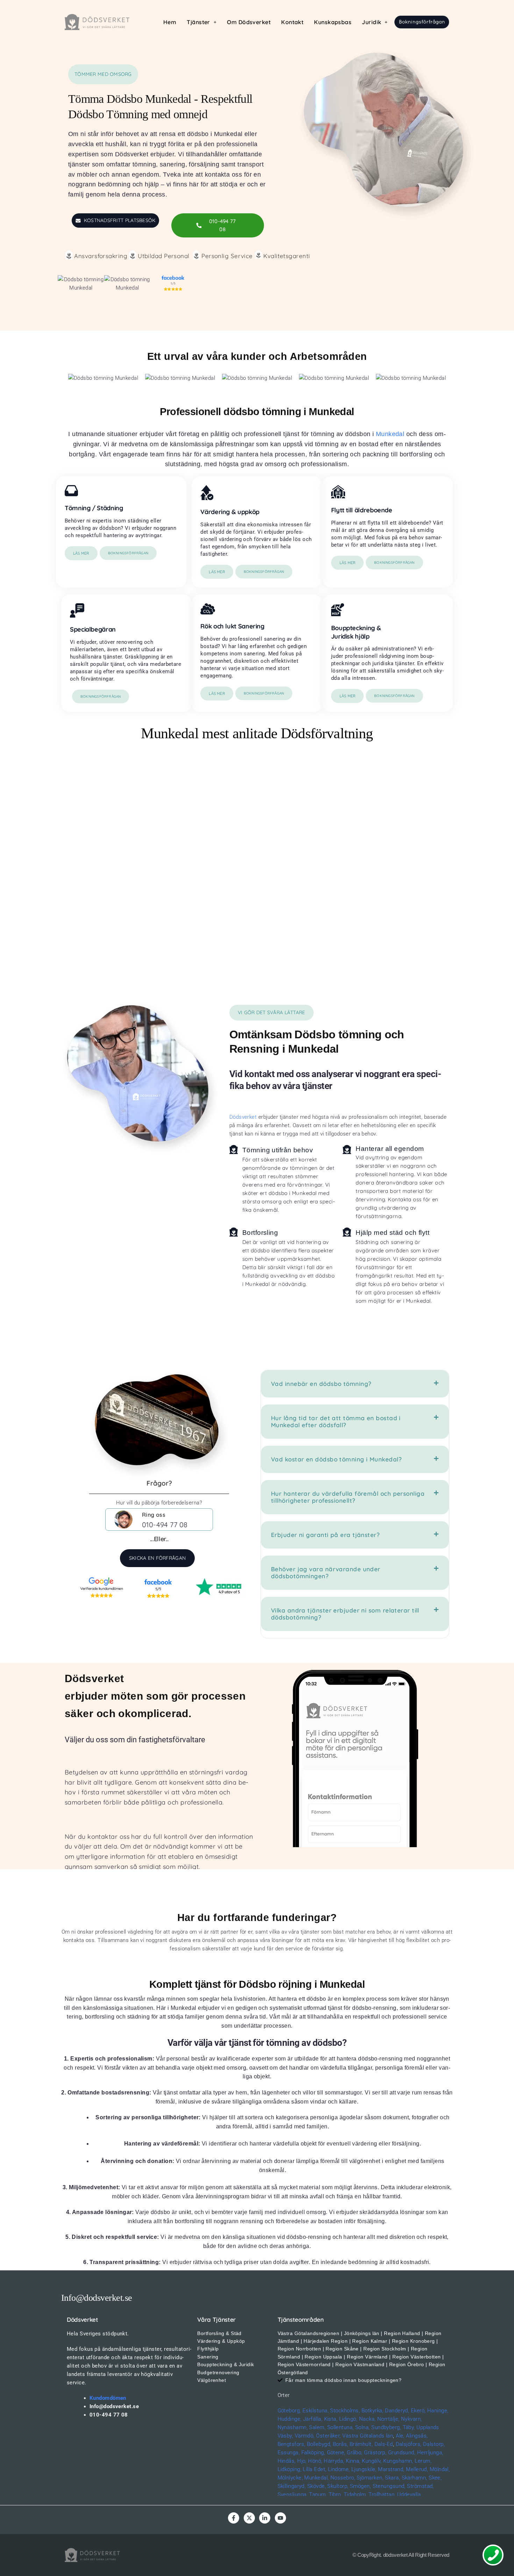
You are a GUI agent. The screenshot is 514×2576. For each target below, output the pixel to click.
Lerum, (423, 2461)
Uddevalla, (410, 2495)
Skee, (435, 2478)
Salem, (317, 2427)
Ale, (400, 2436)
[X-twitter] (249, 2518)
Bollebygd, (319, 2444)
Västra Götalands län (368, 2436)
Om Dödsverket (249, 22)
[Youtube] (280, 2518)
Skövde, (317, 2486)
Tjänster (198, 22)
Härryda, (334, 2461)
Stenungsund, (389, 2486)
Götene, (336, 2453)
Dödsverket (243, 1117)
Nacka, (367, 2419)
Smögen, (360, 2486)
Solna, (363, 2427)
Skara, (392, 2478)
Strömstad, (420, 2486)
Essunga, (289, 2453)
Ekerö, (418, 2411)
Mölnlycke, (290, 2478)
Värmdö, (305, 2436)
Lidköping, (290, 2469)
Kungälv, (372, 2461)
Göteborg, (289, 2411)
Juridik (372, 22)
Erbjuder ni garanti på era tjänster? (325, 1535)
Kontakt (292, 22)
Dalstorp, (434, 2444)
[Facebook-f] (234, 2518)
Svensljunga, (293, 2495)
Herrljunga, (430, 2453)
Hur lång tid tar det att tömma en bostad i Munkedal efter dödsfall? (336, 1421)
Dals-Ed (384, 2444)
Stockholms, (345, 2411)
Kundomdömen (108, 2398)
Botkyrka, (373, 2411)
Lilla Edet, (315, 2469)
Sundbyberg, (386, 2427)
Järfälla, (313, 2419)
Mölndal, (440, 2469)
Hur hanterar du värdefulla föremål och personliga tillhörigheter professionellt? (348, 1497)
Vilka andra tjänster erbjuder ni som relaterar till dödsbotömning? (345, 1614)
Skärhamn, (415, 2478)
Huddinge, (290, 2419)
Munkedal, (316, 2478)
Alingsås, (417, 2436)
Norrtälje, (388, 2419)
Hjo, (302, 2461)
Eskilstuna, (316, 2411)
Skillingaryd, (292, 2486)
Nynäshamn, (293, 2427)
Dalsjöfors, (409, 2444)
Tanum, (318, 2495)
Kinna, (353, 2461)
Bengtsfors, (292, 2444)
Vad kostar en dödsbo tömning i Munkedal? (336, 1459)
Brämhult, (361, 2444)
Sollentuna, (341, 2427)
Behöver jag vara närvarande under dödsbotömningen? (326, 1572)
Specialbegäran (93, 629)
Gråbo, (355, 2453)
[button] (202, 22)
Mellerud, (417, 2469)
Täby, (409, 2427)
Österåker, (329, 2436)
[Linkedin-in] (265, 2518)
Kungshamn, (398, 2461)
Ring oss (154, 1514)
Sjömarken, (370, 2478)
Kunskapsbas (333, 22)
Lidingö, (348, 2419)
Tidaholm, (355, 2495)
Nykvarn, (412, 2419)
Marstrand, (391, 2469)
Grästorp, (375, 2453)
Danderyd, (397, 2411)
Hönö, (315, 2461)
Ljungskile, (364, 2469)
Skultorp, (338, 2486)
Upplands (428, 2427)
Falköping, (313, 2453)
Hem (170, 22)
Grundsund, (402, 2453)
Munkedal (390, 434)
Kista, (331, 2419)
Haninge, (438, 2411)
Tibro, (335, 2495)
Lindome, (339, 2469)
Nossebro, (343, 2478)
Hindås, (287, 2461)
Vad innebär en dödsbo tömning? (321, 1384)
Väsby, (285, 2436)
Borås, (341, 2444)
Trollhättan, (382, 2495)
